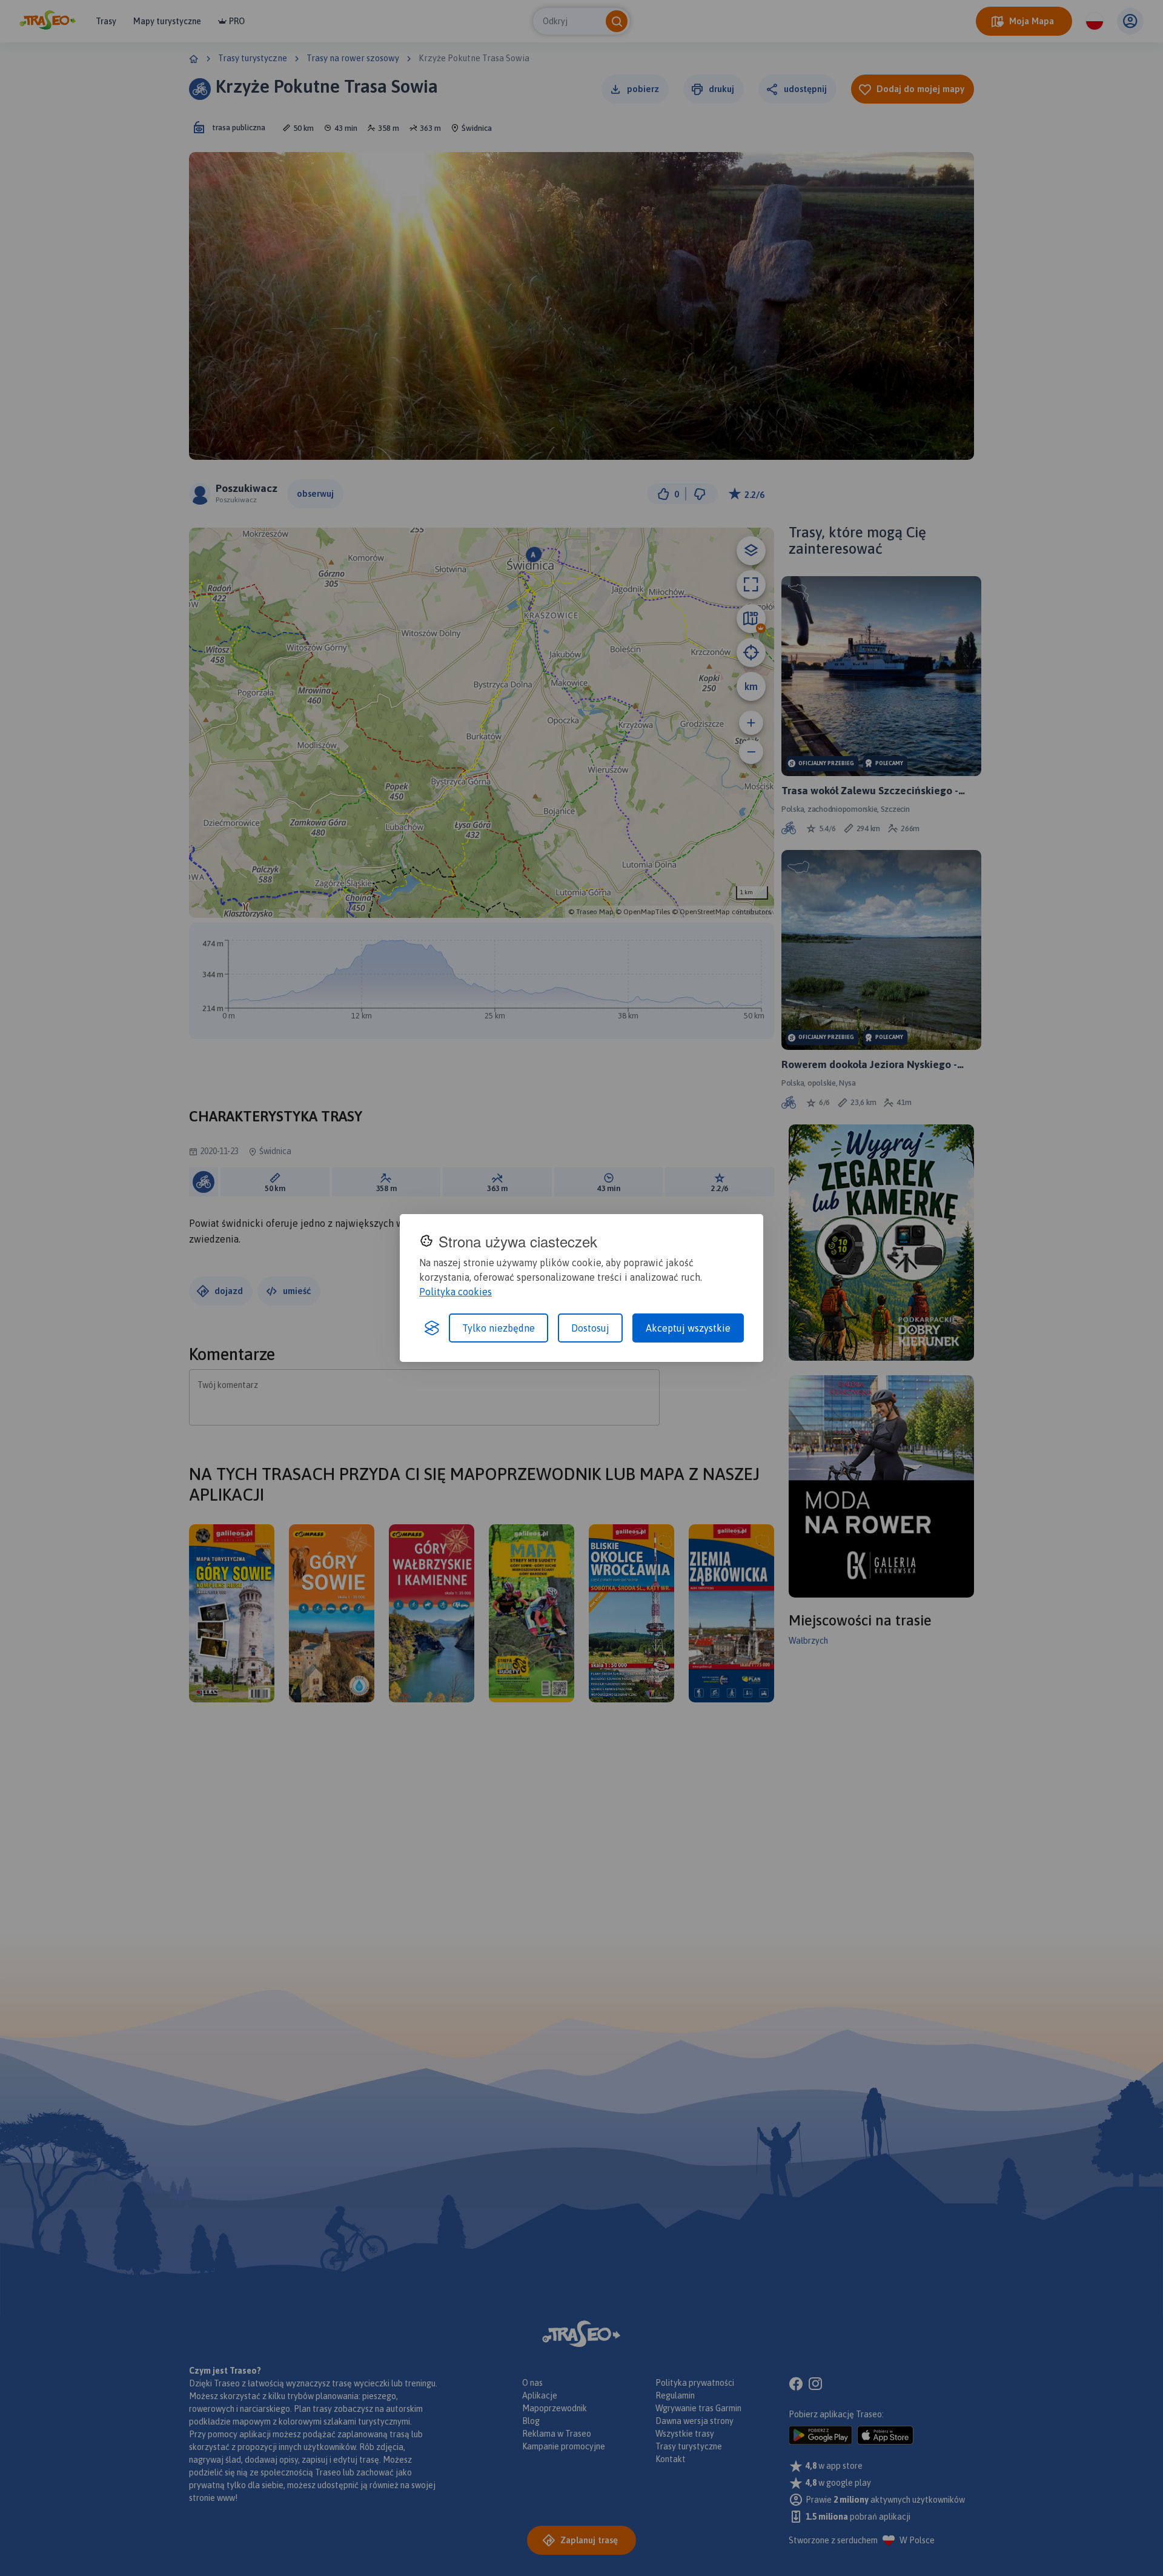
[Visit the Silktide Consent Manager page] (432, 1328)
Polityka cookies (456, 1292)
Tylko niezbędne (499, 1328)
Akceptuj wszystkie (688, 1328)
